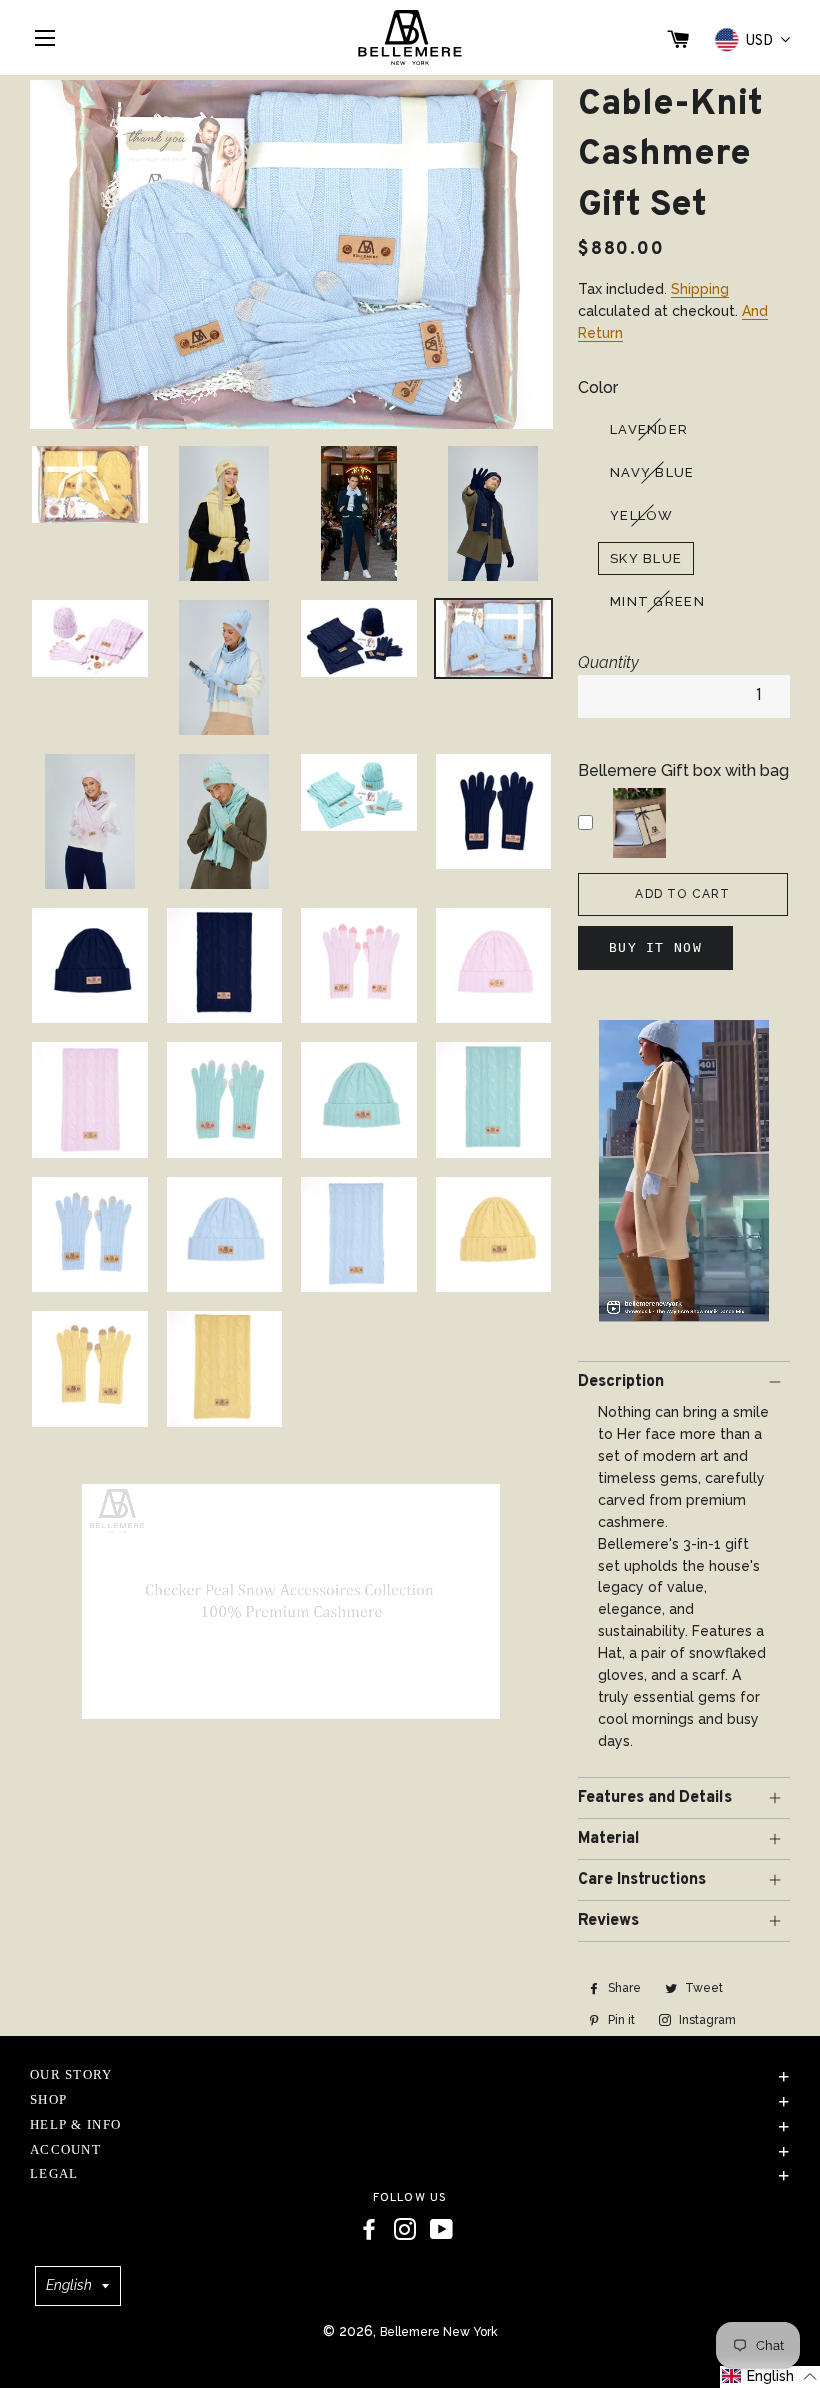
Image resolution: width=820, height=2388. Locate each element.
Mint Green (657, 601)
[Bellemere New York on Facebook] (369, 2230)
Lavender (649, 429)
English (69, 2285)
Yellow (642, 515)
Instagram (706, 2020)
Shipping (700, 289)
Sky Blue (646, 558)
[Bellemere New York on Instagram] (405, 2230)
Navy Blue (652, 472)
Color (598, 387)
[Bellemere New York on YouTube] (441, 2230)
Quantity (608, 662)
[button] (770, 2377)
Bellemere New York (439, 2332)
